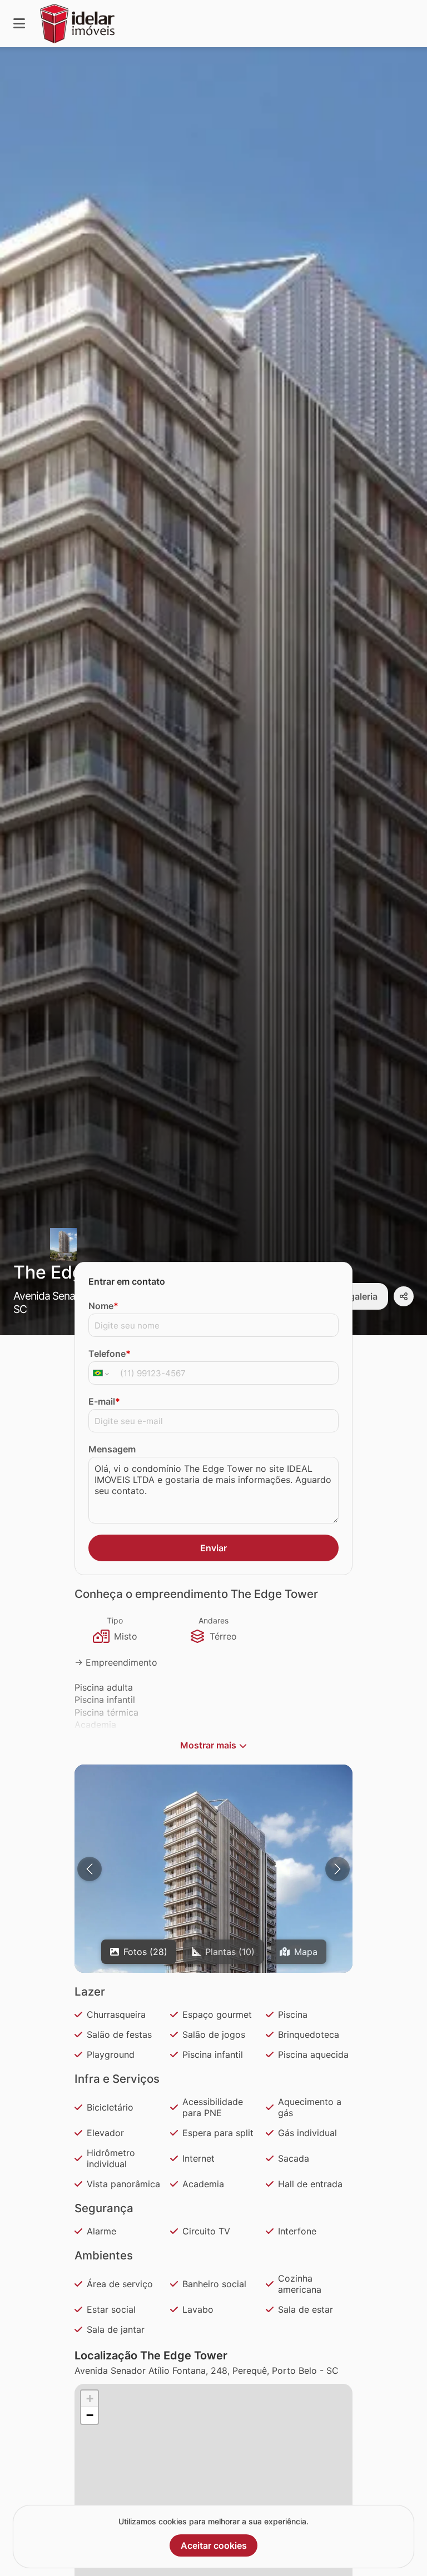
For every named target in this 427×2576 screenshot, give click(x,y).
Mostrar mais (208, 1745)
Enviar (213, 1548)
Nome (103, 1306)
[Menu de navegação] (19, 24)
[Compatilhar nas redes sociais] (404, 1296)
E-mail (104, 1401)
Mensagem (112, 1449)
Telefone (110, 1354)
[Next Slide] (337, 1869)
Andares (213, 1620)
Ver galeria (355, 1296)
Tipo (115, 1620)
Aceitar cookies (214, 2545)
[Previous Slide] (90, 1869)
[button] (213, 1938)
